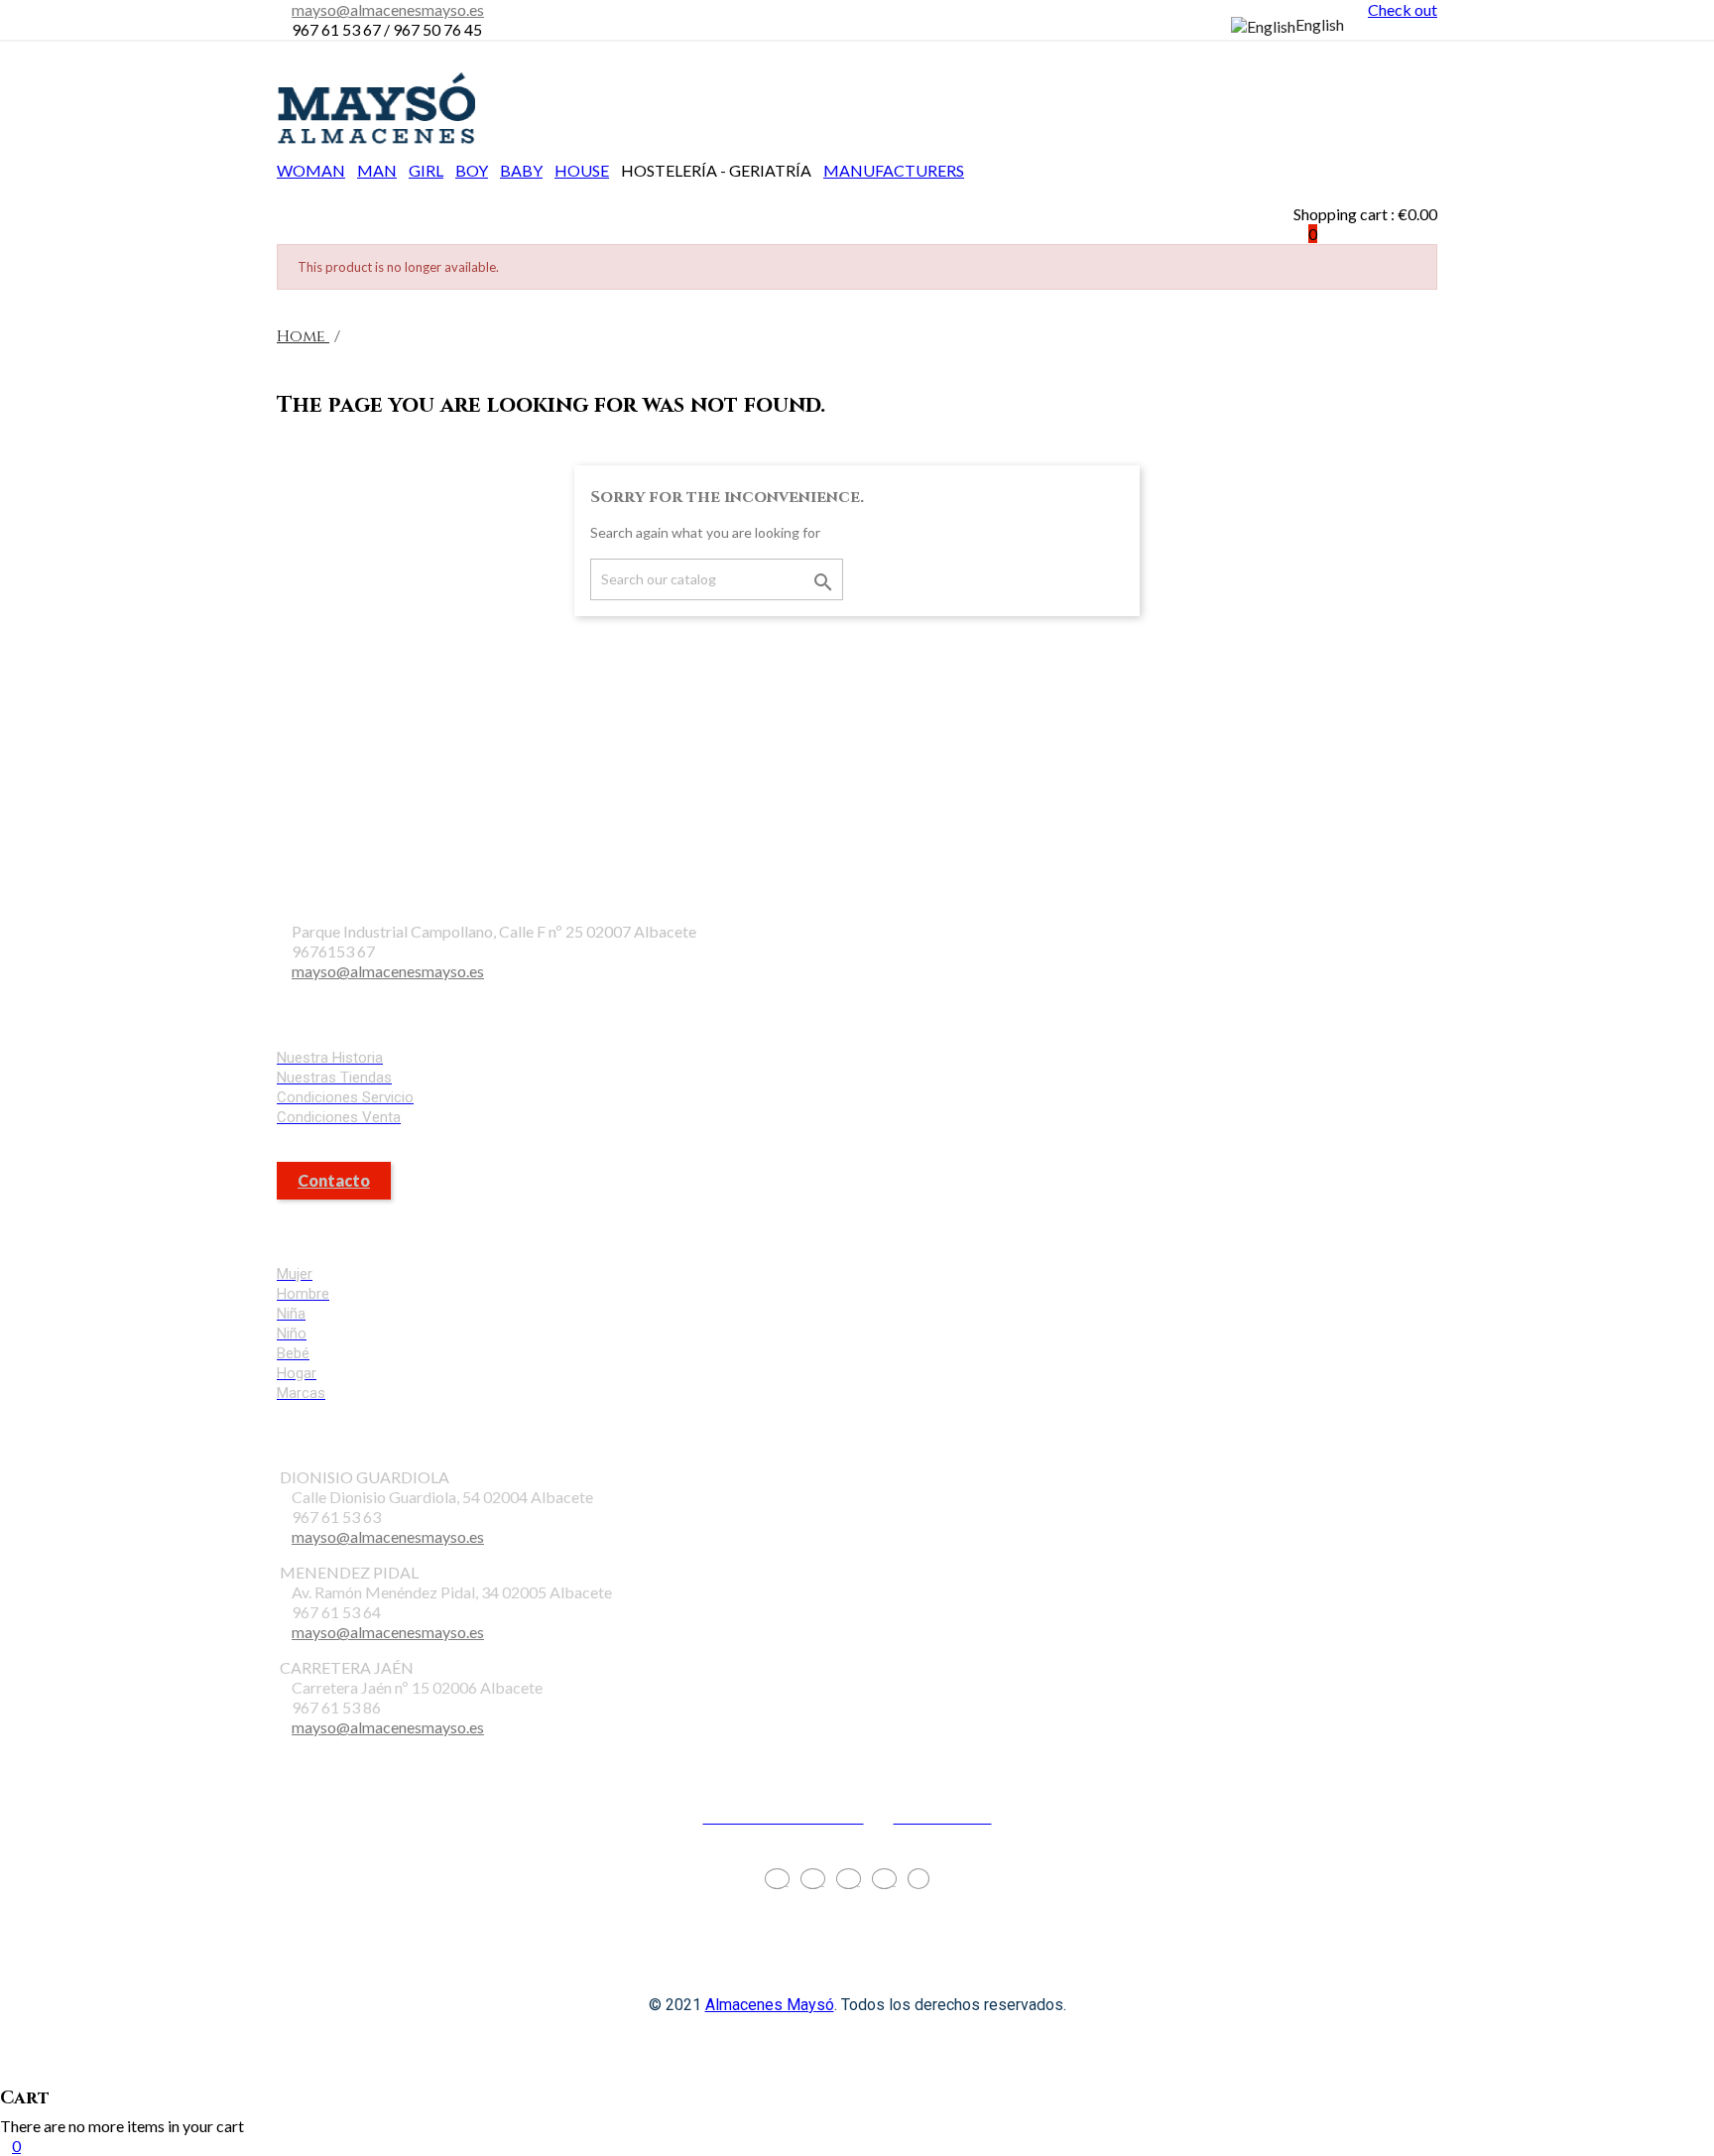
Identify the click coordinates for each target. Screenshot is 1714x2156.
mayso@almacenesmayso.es (388, 9)
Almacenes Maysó (770, 2005)
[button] (1365, 155)
